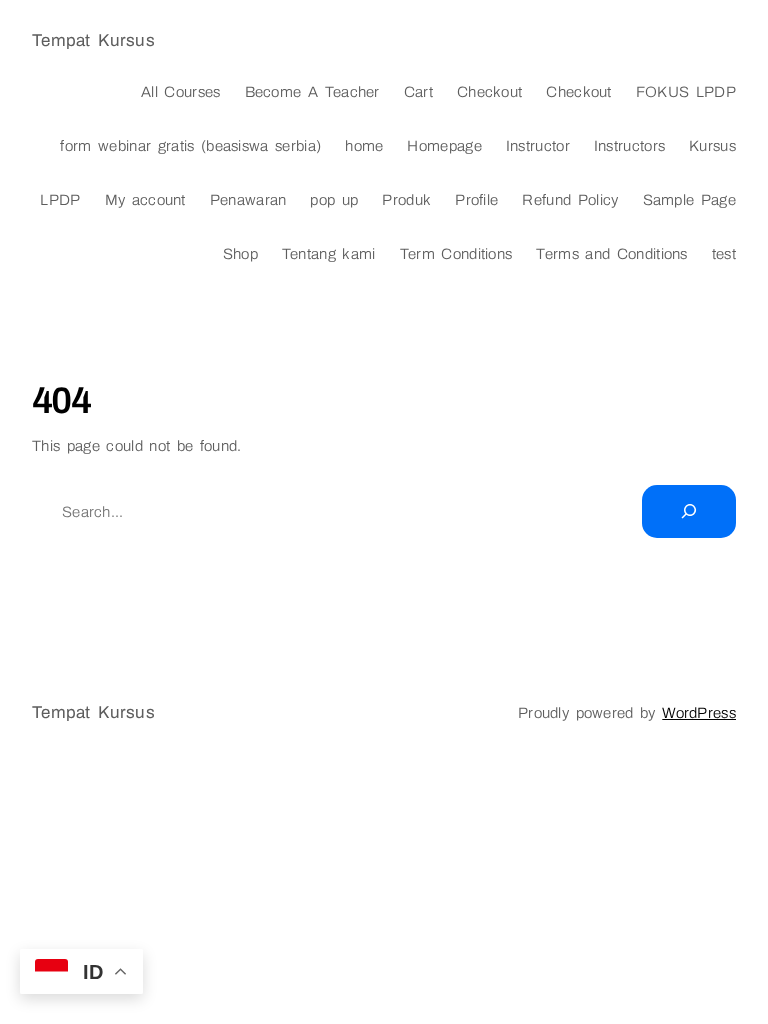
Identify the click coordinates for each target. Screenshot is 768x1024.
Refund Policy (570, 200)
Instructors (629, 146)
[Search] (689, 511)
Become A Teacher (312, 92)
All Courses (181, 92)
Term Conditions (456, 254)
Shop (240, 254)
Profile (476, 200)
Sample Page (690, 200)
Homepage (444, 146)
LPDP (60, 200)
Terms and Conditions (611, 254)
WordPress (699, 713)
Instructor (538, 146)
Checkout (489, 92)
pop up (334, 200)
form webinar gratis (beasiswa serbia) (190, 146)
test (724, 254)
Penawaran (248, 200)
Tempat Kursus (93, 40)
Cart (418, 92)
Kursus (712, 146)
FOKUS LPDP (686, 92)
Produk (406, 200)
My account (145, 200)
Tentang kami (329, 254)
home (364, 146)
